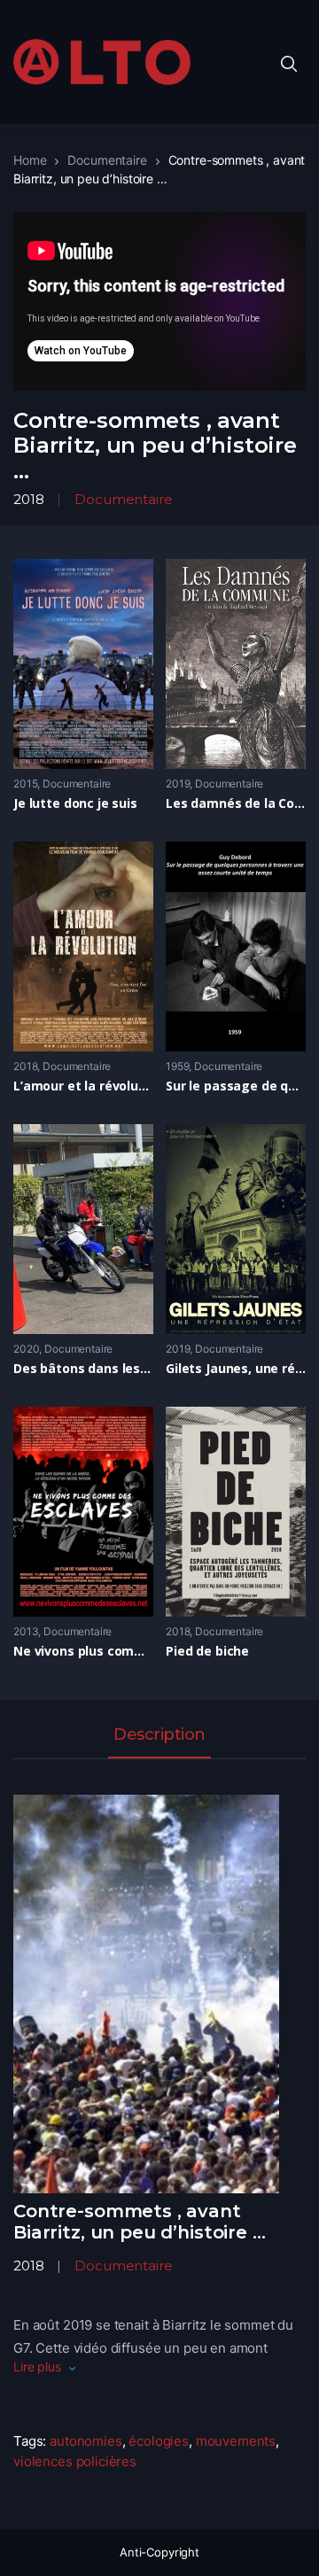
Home (30, 160)
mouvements (236, 2441)
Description (159, 1735)
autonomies (86, 2441)
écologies (159, 2441)
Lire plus (37, 2367)
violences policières (75, 2461)
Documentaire (107, 160)
